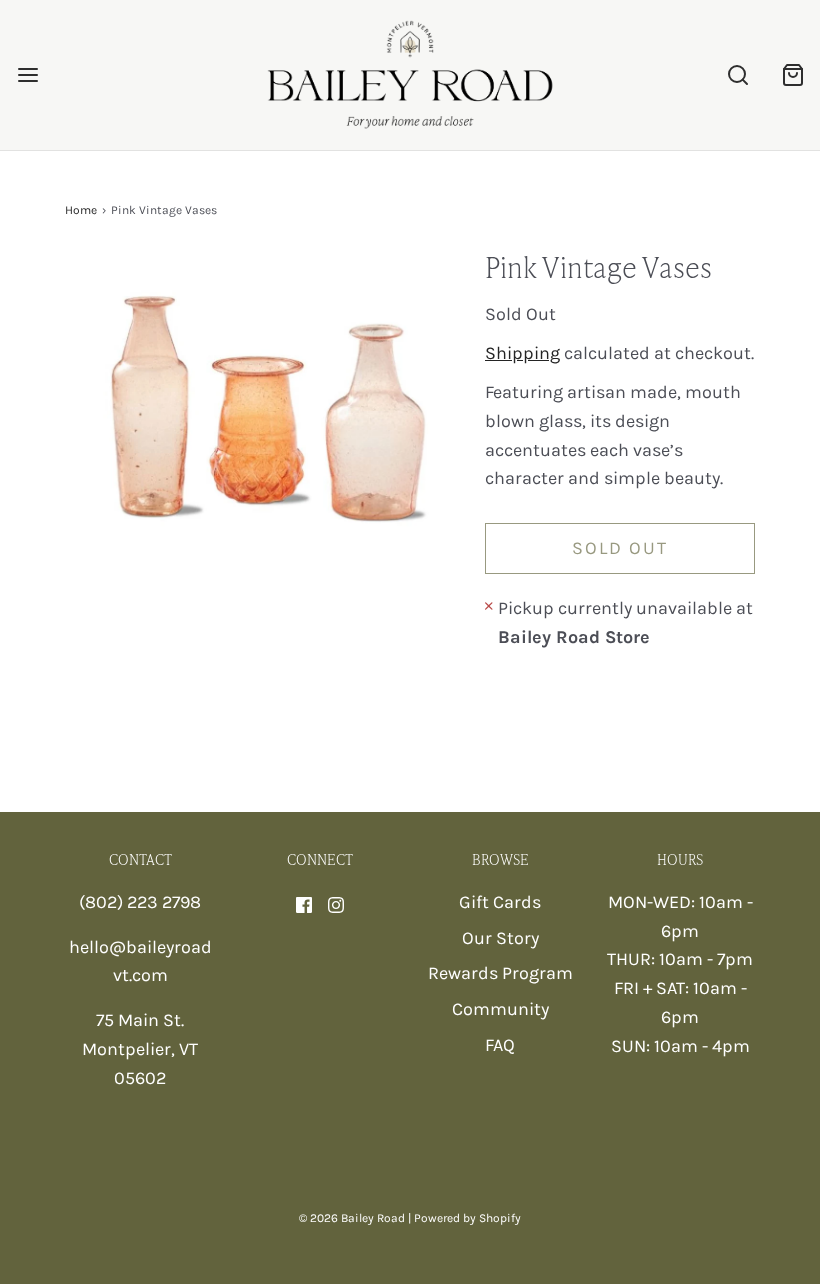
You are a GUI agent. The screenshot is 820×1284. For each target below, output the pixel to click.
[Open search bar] (737, 75)
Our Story (500, 938)
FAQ (500, 1045)
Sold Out (620, 548)
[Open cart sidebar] (792, 75)
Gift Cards (500, 902)
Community (500, 1009)
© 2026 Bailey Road (352, 1218)
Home (81, 210)
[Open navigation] (27, 75)
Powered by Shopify (467, 1218)
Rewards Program (500, 973)
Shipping (522, 353)
